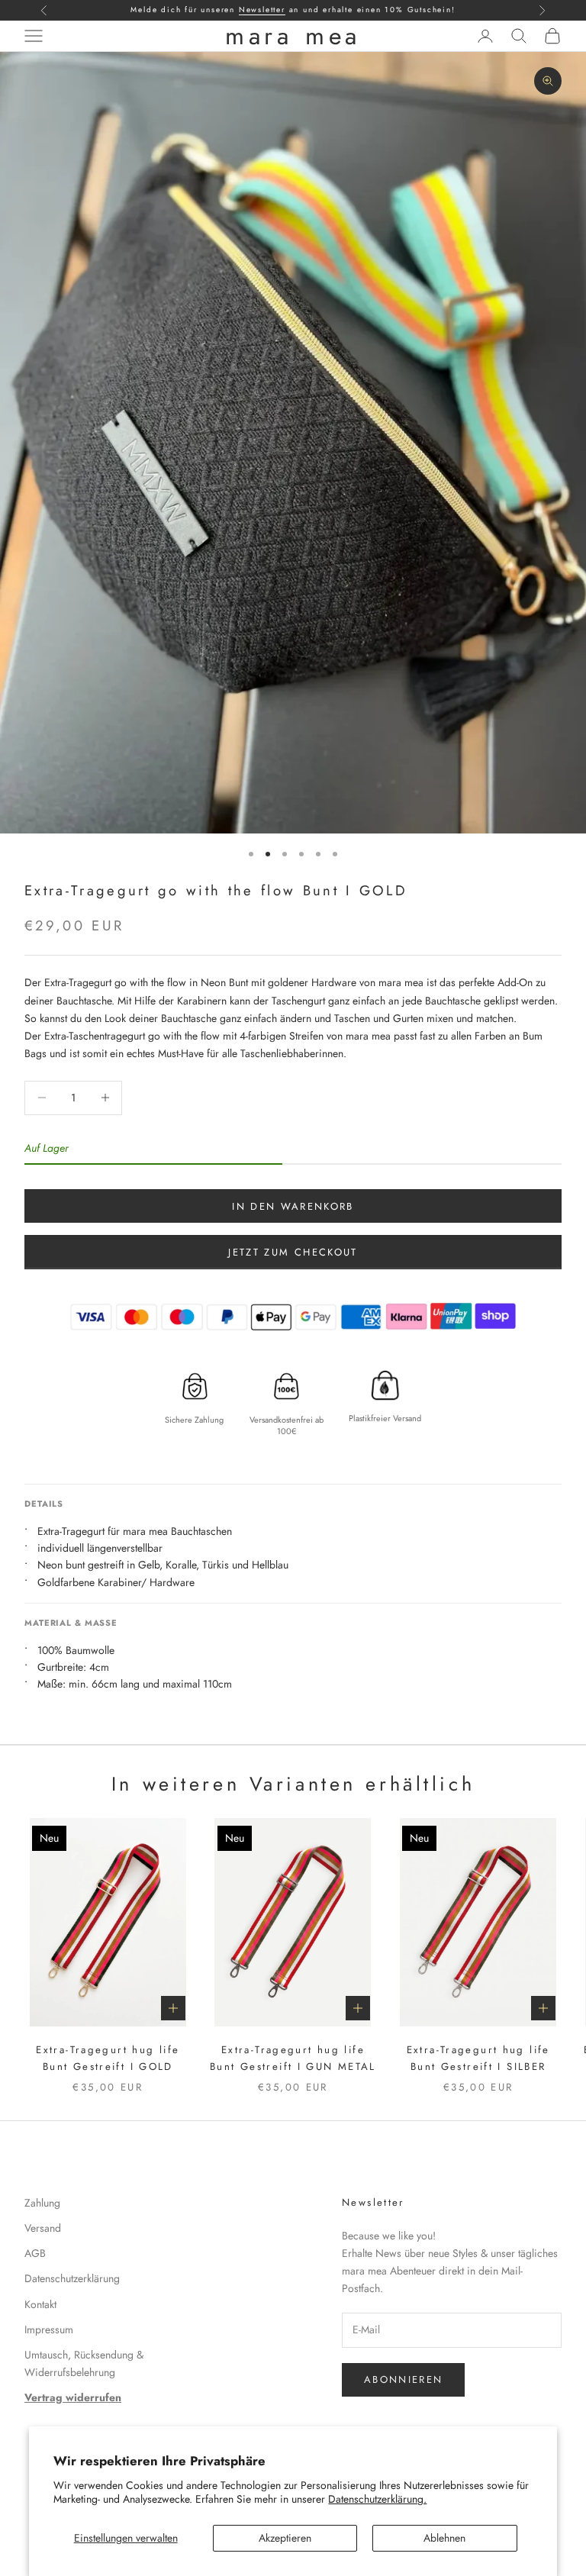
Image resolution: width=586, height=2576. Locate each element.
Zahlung (42, 2203)
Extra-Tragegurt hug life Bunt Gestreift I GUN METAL (293, 2058)
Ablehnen (444, 2538)
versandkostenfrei (330, 10)
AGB (35, 2253)
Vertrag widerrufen (73, 2397)
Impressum (49, 2329)
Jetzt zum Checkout (293, 1252)
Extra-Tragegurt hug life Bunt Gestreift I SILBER (478, 2058)
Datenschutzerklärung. (377, 2499)
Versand (43, 2228)
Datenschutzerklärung (72, 2278)
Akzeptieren (285, 2538)
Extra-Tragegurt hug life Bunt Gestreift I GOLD (108, 2058)
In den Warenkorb (293, 1206)
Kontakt (40, 2304)
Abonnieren (403, 2379)
